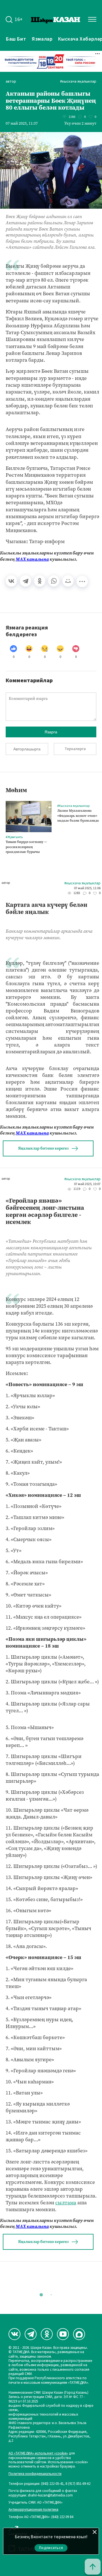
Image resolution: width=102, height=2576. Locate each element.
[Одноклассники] (40, 581)
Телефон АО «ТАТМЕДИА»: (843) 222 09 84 (41, 2517)
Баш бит (16, 39)
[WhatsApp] (54, 581)
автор (11, 82)
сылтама (66, 2203)
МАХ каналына (32, 559)
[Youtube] (63, 2334)
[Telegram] (25, 581)
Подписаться (51, 2548)
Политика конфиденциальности (35, 2474)
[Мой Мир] (68, 581)
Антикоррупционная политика (33, 2510)
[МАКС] (79, 2334)
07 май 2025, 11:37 (22, 124)
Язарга (51, 732)
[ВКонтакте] (11, 581)
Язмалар (42, 39)
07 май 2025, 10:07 (87, 1184)
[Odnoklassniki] (47, 2334)
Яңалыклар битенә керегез (43, 1148)
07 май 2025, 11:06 (87, 888)
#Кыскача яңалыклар (78, 82)
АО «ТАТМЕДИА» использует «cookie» (38, 2453)
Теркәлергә (75, 749)
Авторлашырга (27, 749)
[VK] (14, 2334)
